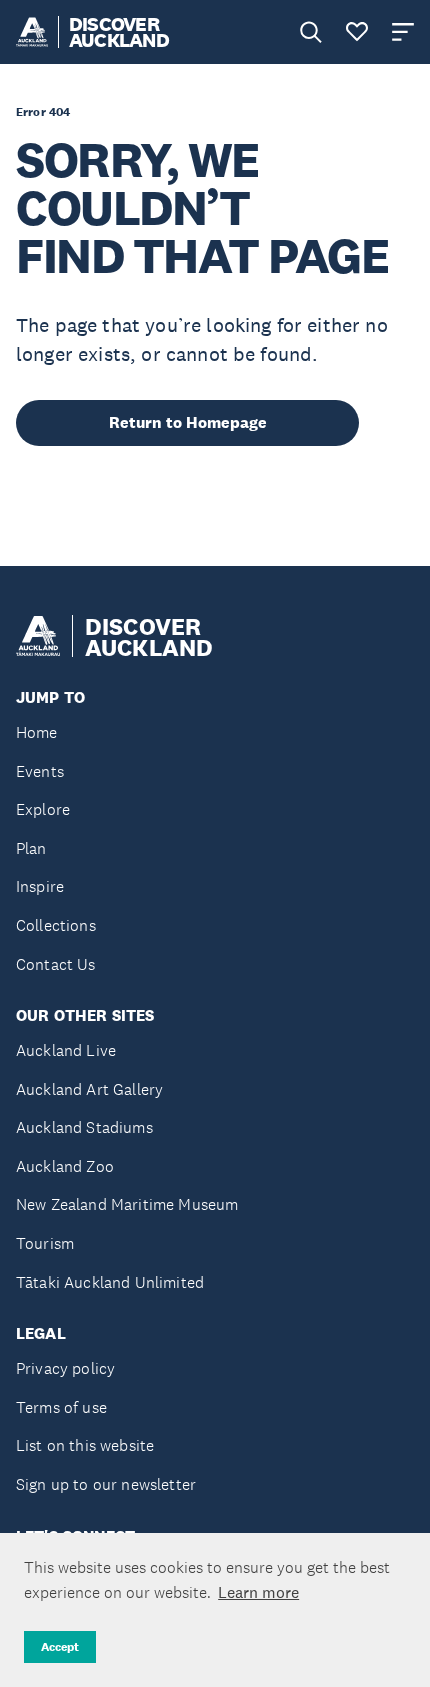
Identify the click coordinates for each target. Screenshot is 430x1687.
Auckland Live (66, 1050)
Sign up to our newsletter (106, 1484)
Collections (56, 925)
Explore (43, 809)
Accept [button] (60, 1647)
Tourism (45, 1243)
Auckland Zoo (65, 1166)
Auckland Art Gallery (89, 1089)
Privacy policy (65, 1368)
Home (37, 732)
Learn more (258, 1592)
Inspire (40, 886)
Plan (31, 848)
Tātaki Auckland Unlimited (110, 1282)
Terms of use (61, 1407)
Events (40, 771)
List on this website (85, 1445)
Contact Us (56, 964)
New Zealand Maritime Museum (127, 1204)
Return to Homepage (188, 422)
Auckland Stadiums (84, 1127)
